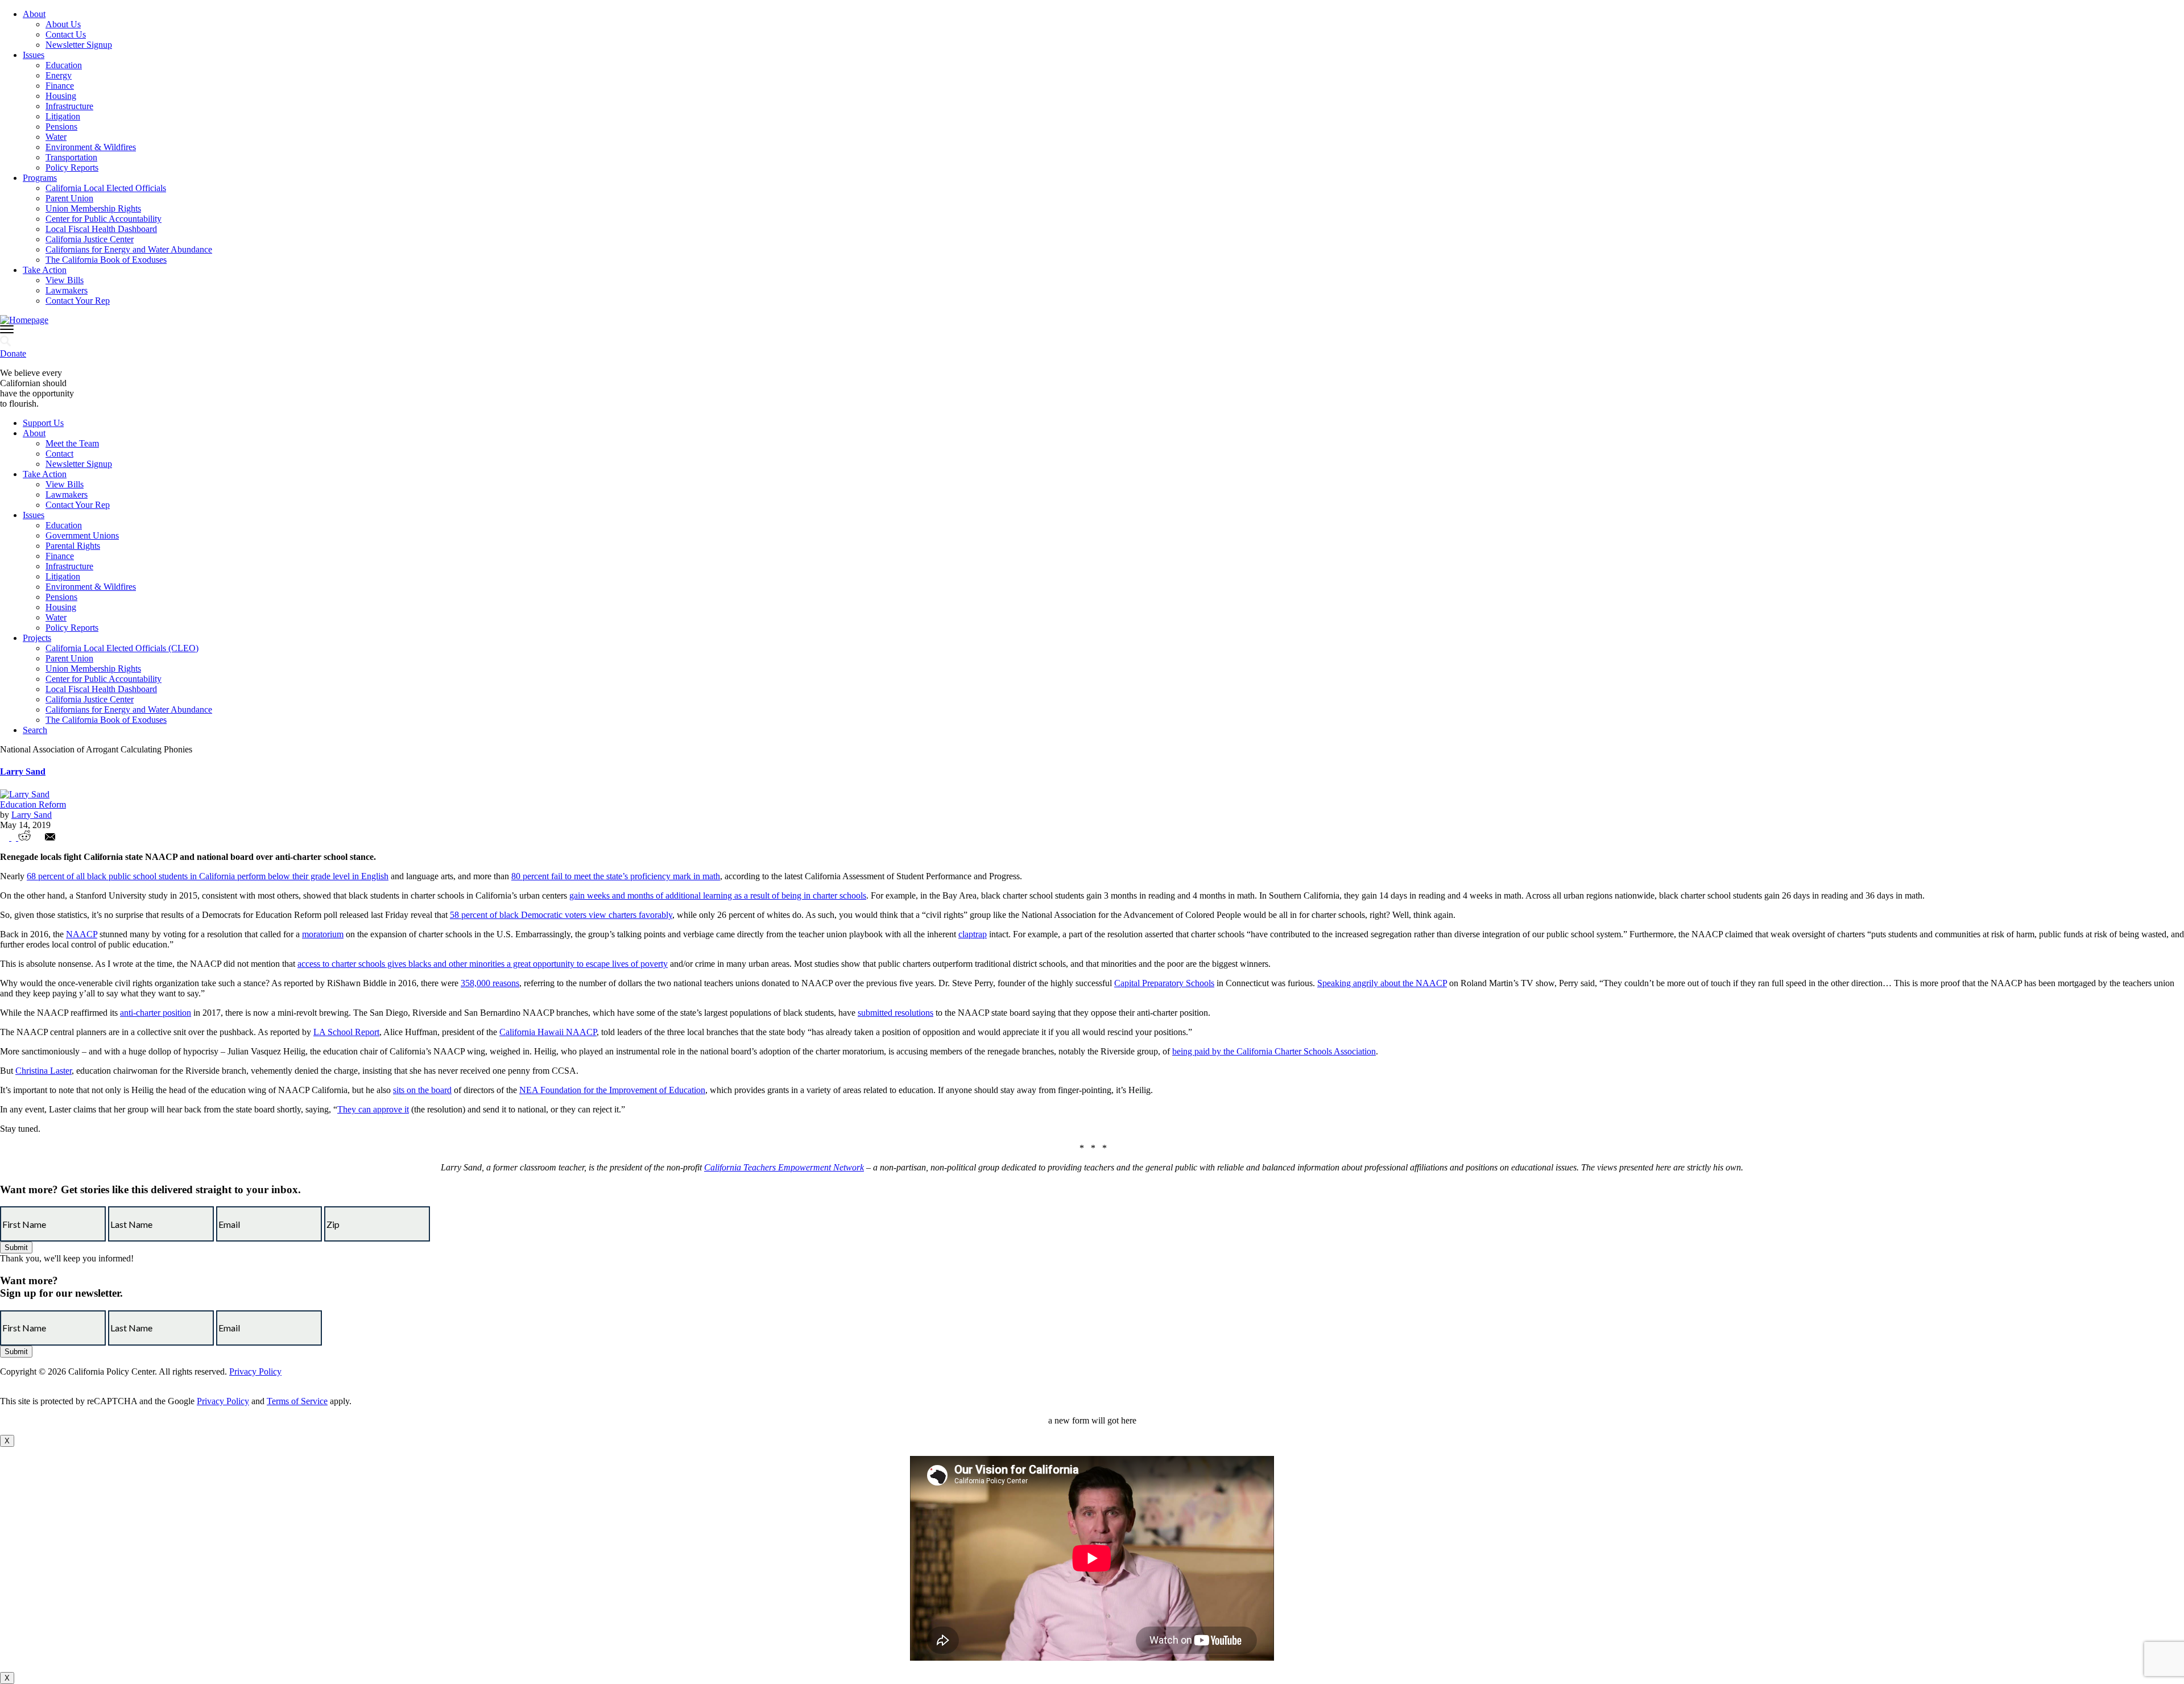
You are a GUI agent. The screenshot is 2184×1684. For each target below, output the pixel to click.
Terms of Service (297, 1401)
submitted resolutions (895, 1013)
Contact (59, 454)
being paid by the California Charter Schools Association (1274, 1051)
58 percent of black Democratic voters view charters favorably (561, 915)
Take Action (45, 270)
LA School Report (346, 1032)
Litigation (63, 116)
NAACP (82, 934)
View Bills (65, 280)
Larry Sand (23, 771)
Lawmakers (67, 290)
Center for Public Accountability (104, 219)
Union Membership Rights (93, 208)
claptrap (973, 934)
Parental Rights (73, 546)
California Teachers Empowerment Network (784, 1167)
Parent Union (69, 198)
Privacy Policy (255, 1371)
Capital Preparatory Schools (1164, 983)
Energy (59, 75)
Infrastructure (69, 106)
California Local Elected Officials (106, 188)
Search (35, 730)
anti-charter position (156, 1013)
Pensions (61, 127)
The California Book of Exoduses (106, 260)
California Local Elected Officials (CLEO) (122, 648)
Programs (40, 178)
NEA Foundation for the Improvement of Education (612, 1090)
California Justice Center (90, 239)
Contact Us (66, 34)
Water (56, 137)
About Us (63, 24)
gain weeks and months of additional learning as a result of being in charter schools (718, 895)
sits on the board (422, 1090)
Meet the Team (72, 443)
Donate (13, 353)
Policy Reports (72, 167)
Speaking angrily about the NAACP (1382, 983)
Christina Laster (44, 1071)
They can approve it (373, 1109)
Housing (61, 96)
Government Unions (82, 535)
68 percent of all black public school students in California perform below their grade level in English (208, 876)
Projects (37, 638)
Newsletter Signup (79, 45)
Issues (34, 55)
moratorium (323, 934)
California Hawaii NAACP (548, 1032)
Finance (60, 86)
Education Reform (33, 804)
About (34, 14)
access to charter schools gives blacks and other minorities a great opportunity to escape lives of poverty (483, 964)
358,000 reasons (490, 983)
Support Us (43, 423)
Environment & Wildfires (91, 147)
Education (64, 65)
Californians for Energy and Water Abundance (129, 249)
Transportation (71, 157)
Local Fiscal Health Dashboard (101, 229)
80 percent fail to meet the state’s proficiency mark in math (616, 876)
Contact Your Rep (78, 301)
